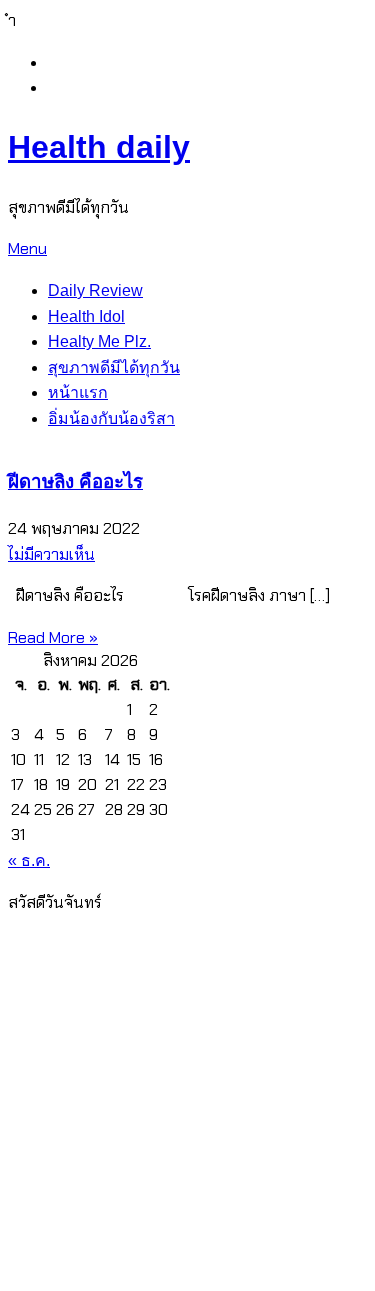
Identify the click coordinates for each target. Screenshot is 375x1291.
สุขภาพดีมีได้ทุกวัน (114, 367)
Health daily (99, 147)
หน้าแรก (78, 392)
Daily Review (95, 290)
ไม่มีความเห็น (51, 554)
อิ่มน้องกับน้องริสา (111, 418)
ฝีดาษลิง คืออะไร (75, 481)
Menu (27, 248)
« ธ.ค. (29, 860)
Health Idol (86, 316)
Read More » (53, 637)
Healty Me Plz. (99, 341)
